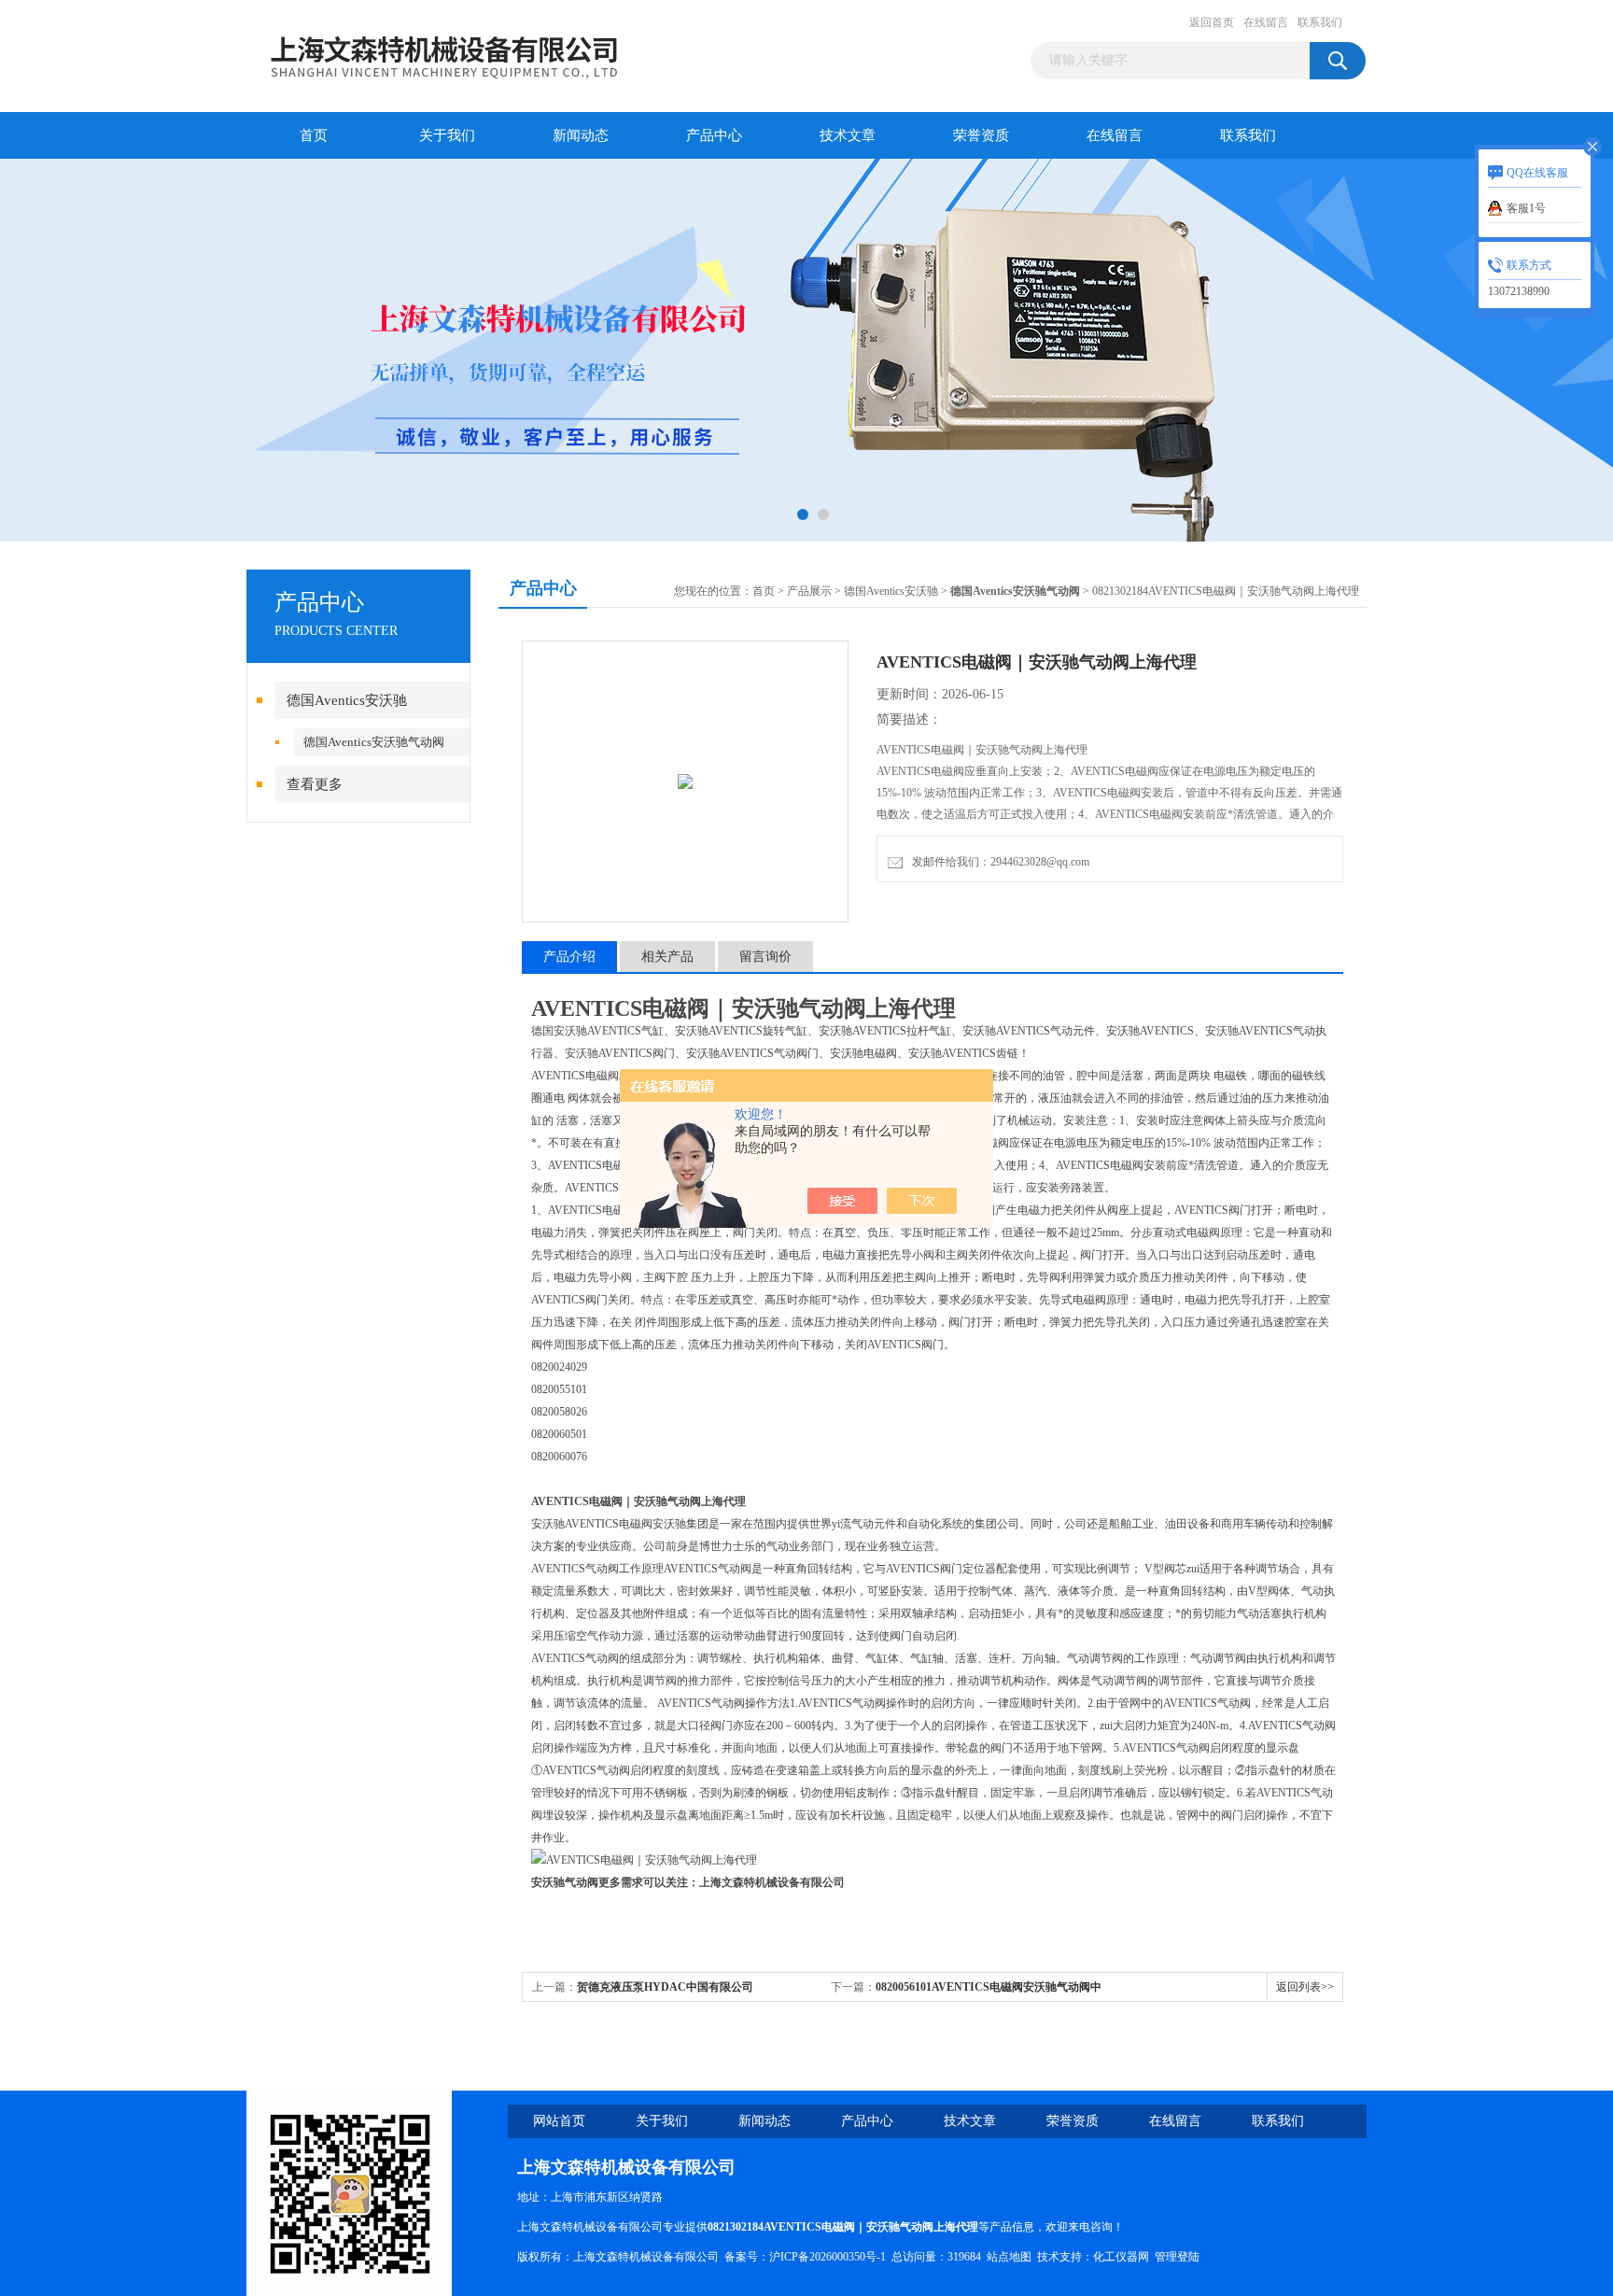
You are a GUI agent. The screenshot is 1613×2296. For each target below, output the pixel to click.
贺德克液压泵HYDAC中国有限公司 (665, 1987)
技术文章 (848, 135)
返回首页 (1212, 22)
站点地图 (1009, 2257)
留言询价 (765, 957)
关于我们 (447, 135)
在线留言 (1266, 22)
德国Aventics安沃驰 (347, 700)
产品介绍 (569, 957)
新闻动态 (581, 135)
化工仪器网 (1121, 2257)
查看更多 (315, 784)
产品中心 (714, 135)
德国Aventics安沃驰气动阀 (374, 742)
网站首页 (559, 2121)
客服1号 (1526, 208)
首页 (314, 135)
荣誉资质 (981, 135)
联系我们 (1320, 22)
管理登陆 (1177, 2257)
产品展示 (809, 591)
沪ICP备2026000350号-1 (828, 2257)
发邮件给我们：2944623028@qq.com (998, 862)
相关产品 (667, 957)
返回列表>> (1305, 1987)
